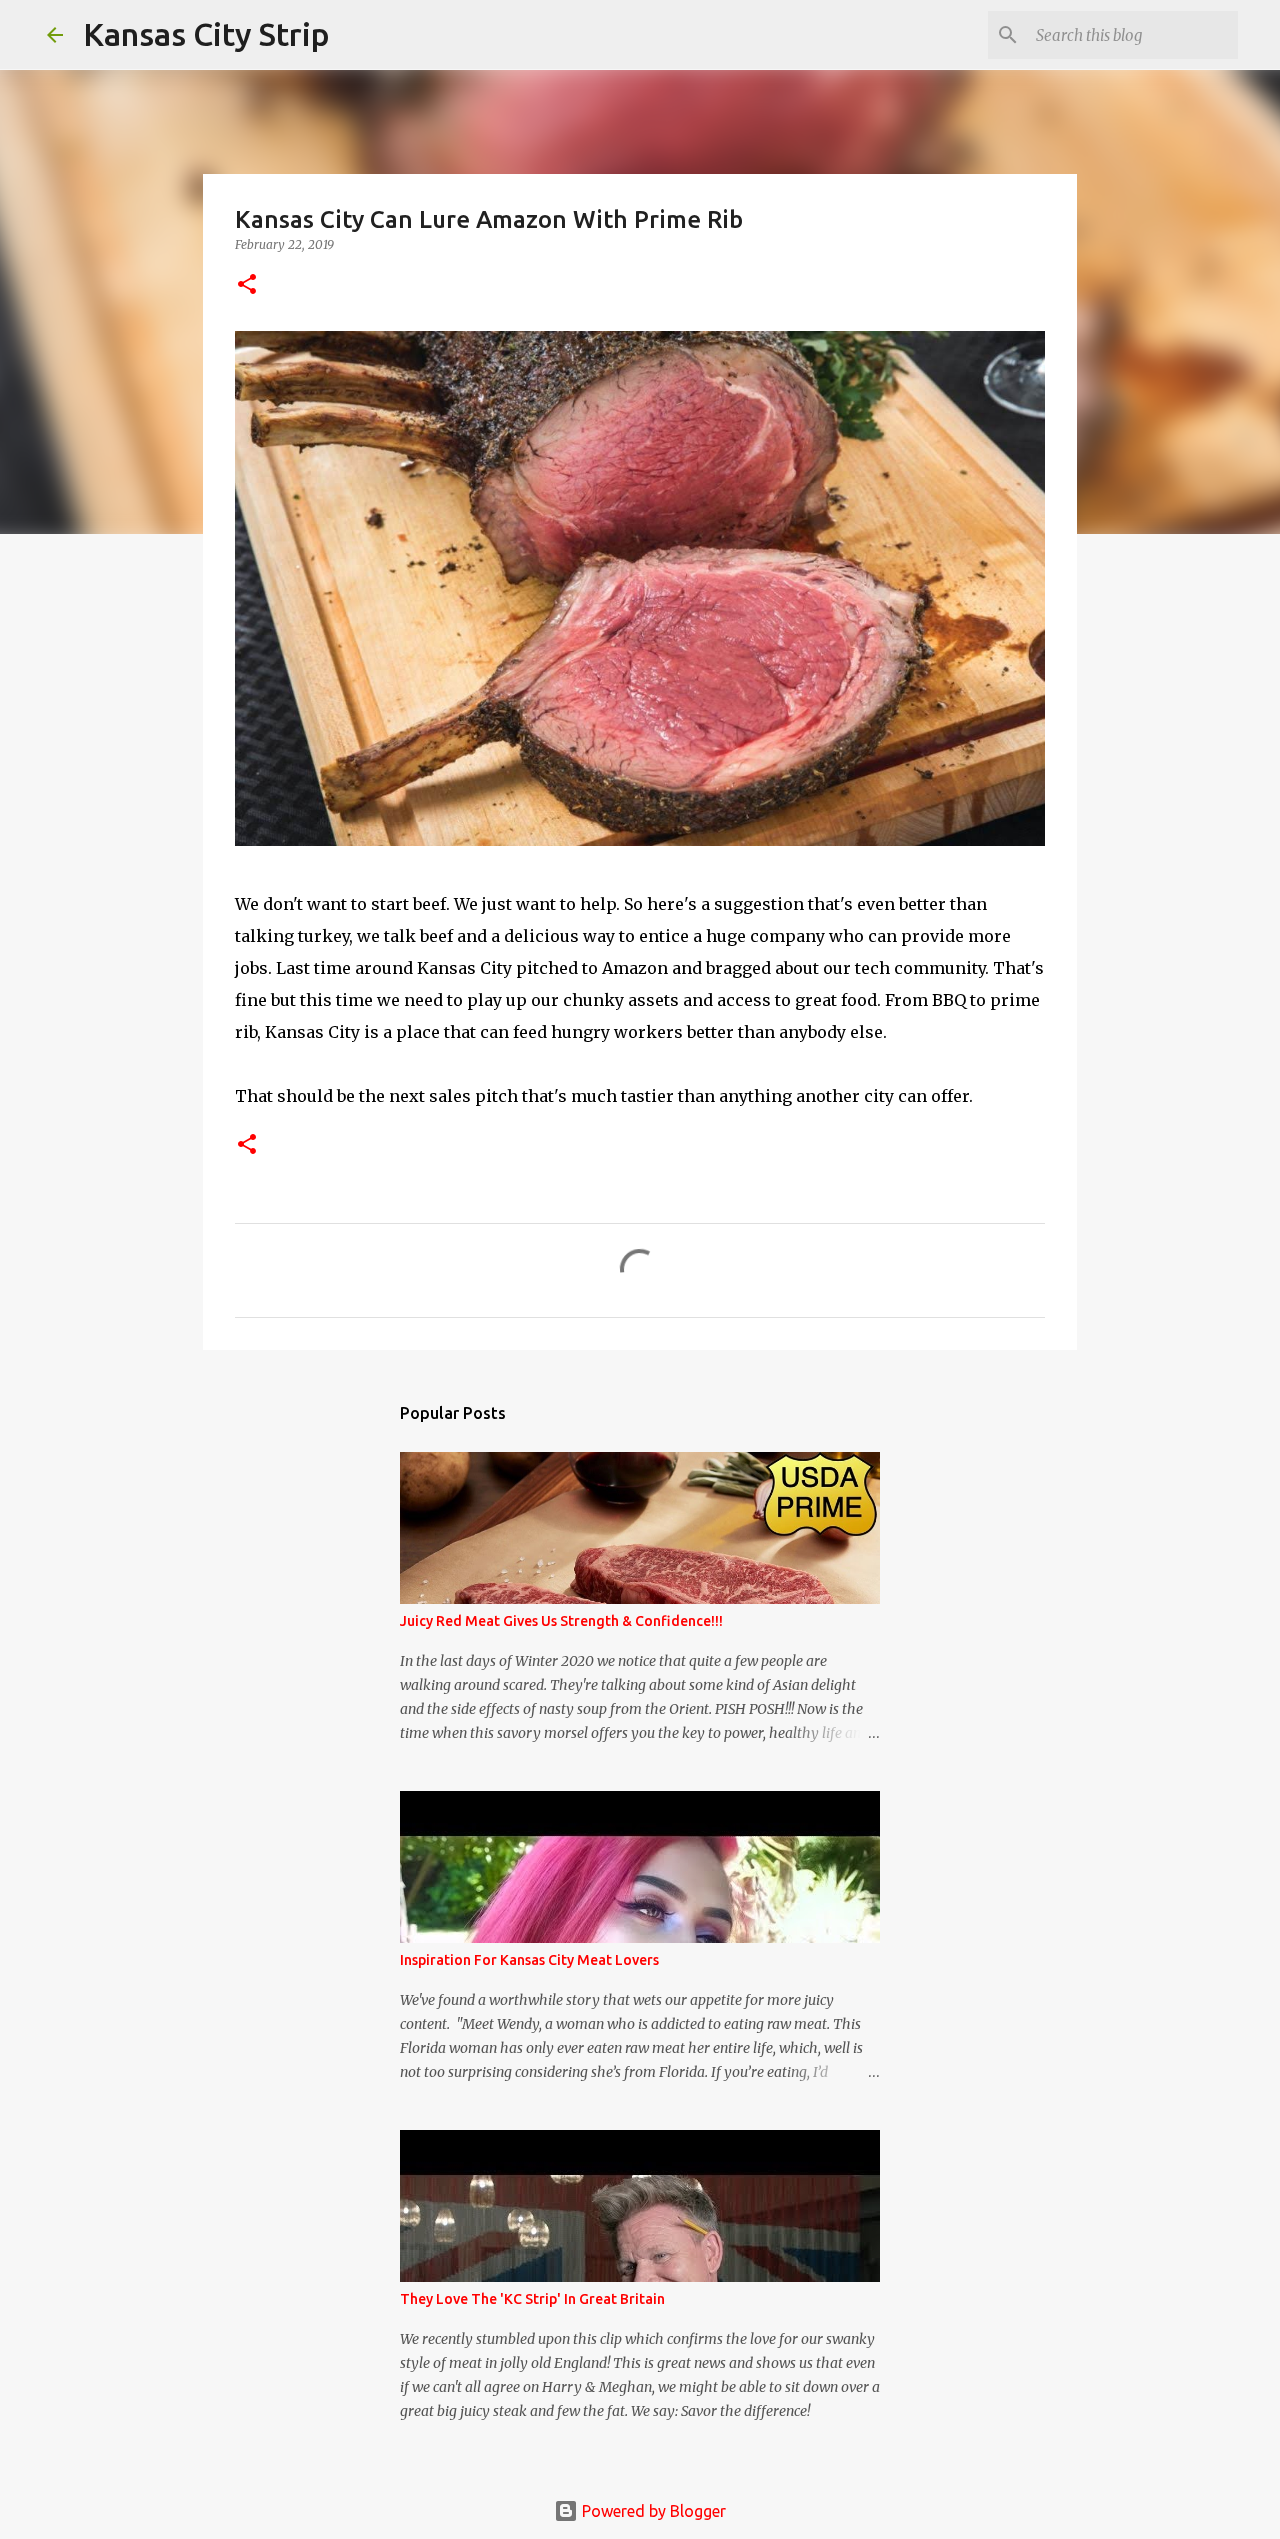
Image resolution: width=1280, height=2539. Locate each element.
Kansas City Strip (206, 34)
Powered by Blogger (652, 2511)
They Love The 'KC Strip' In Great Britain (532, 2299)
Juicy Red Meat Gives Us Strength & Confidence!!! (561, 1621)
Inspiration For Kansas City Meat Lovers (529, 1960)
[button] (247, 285)
